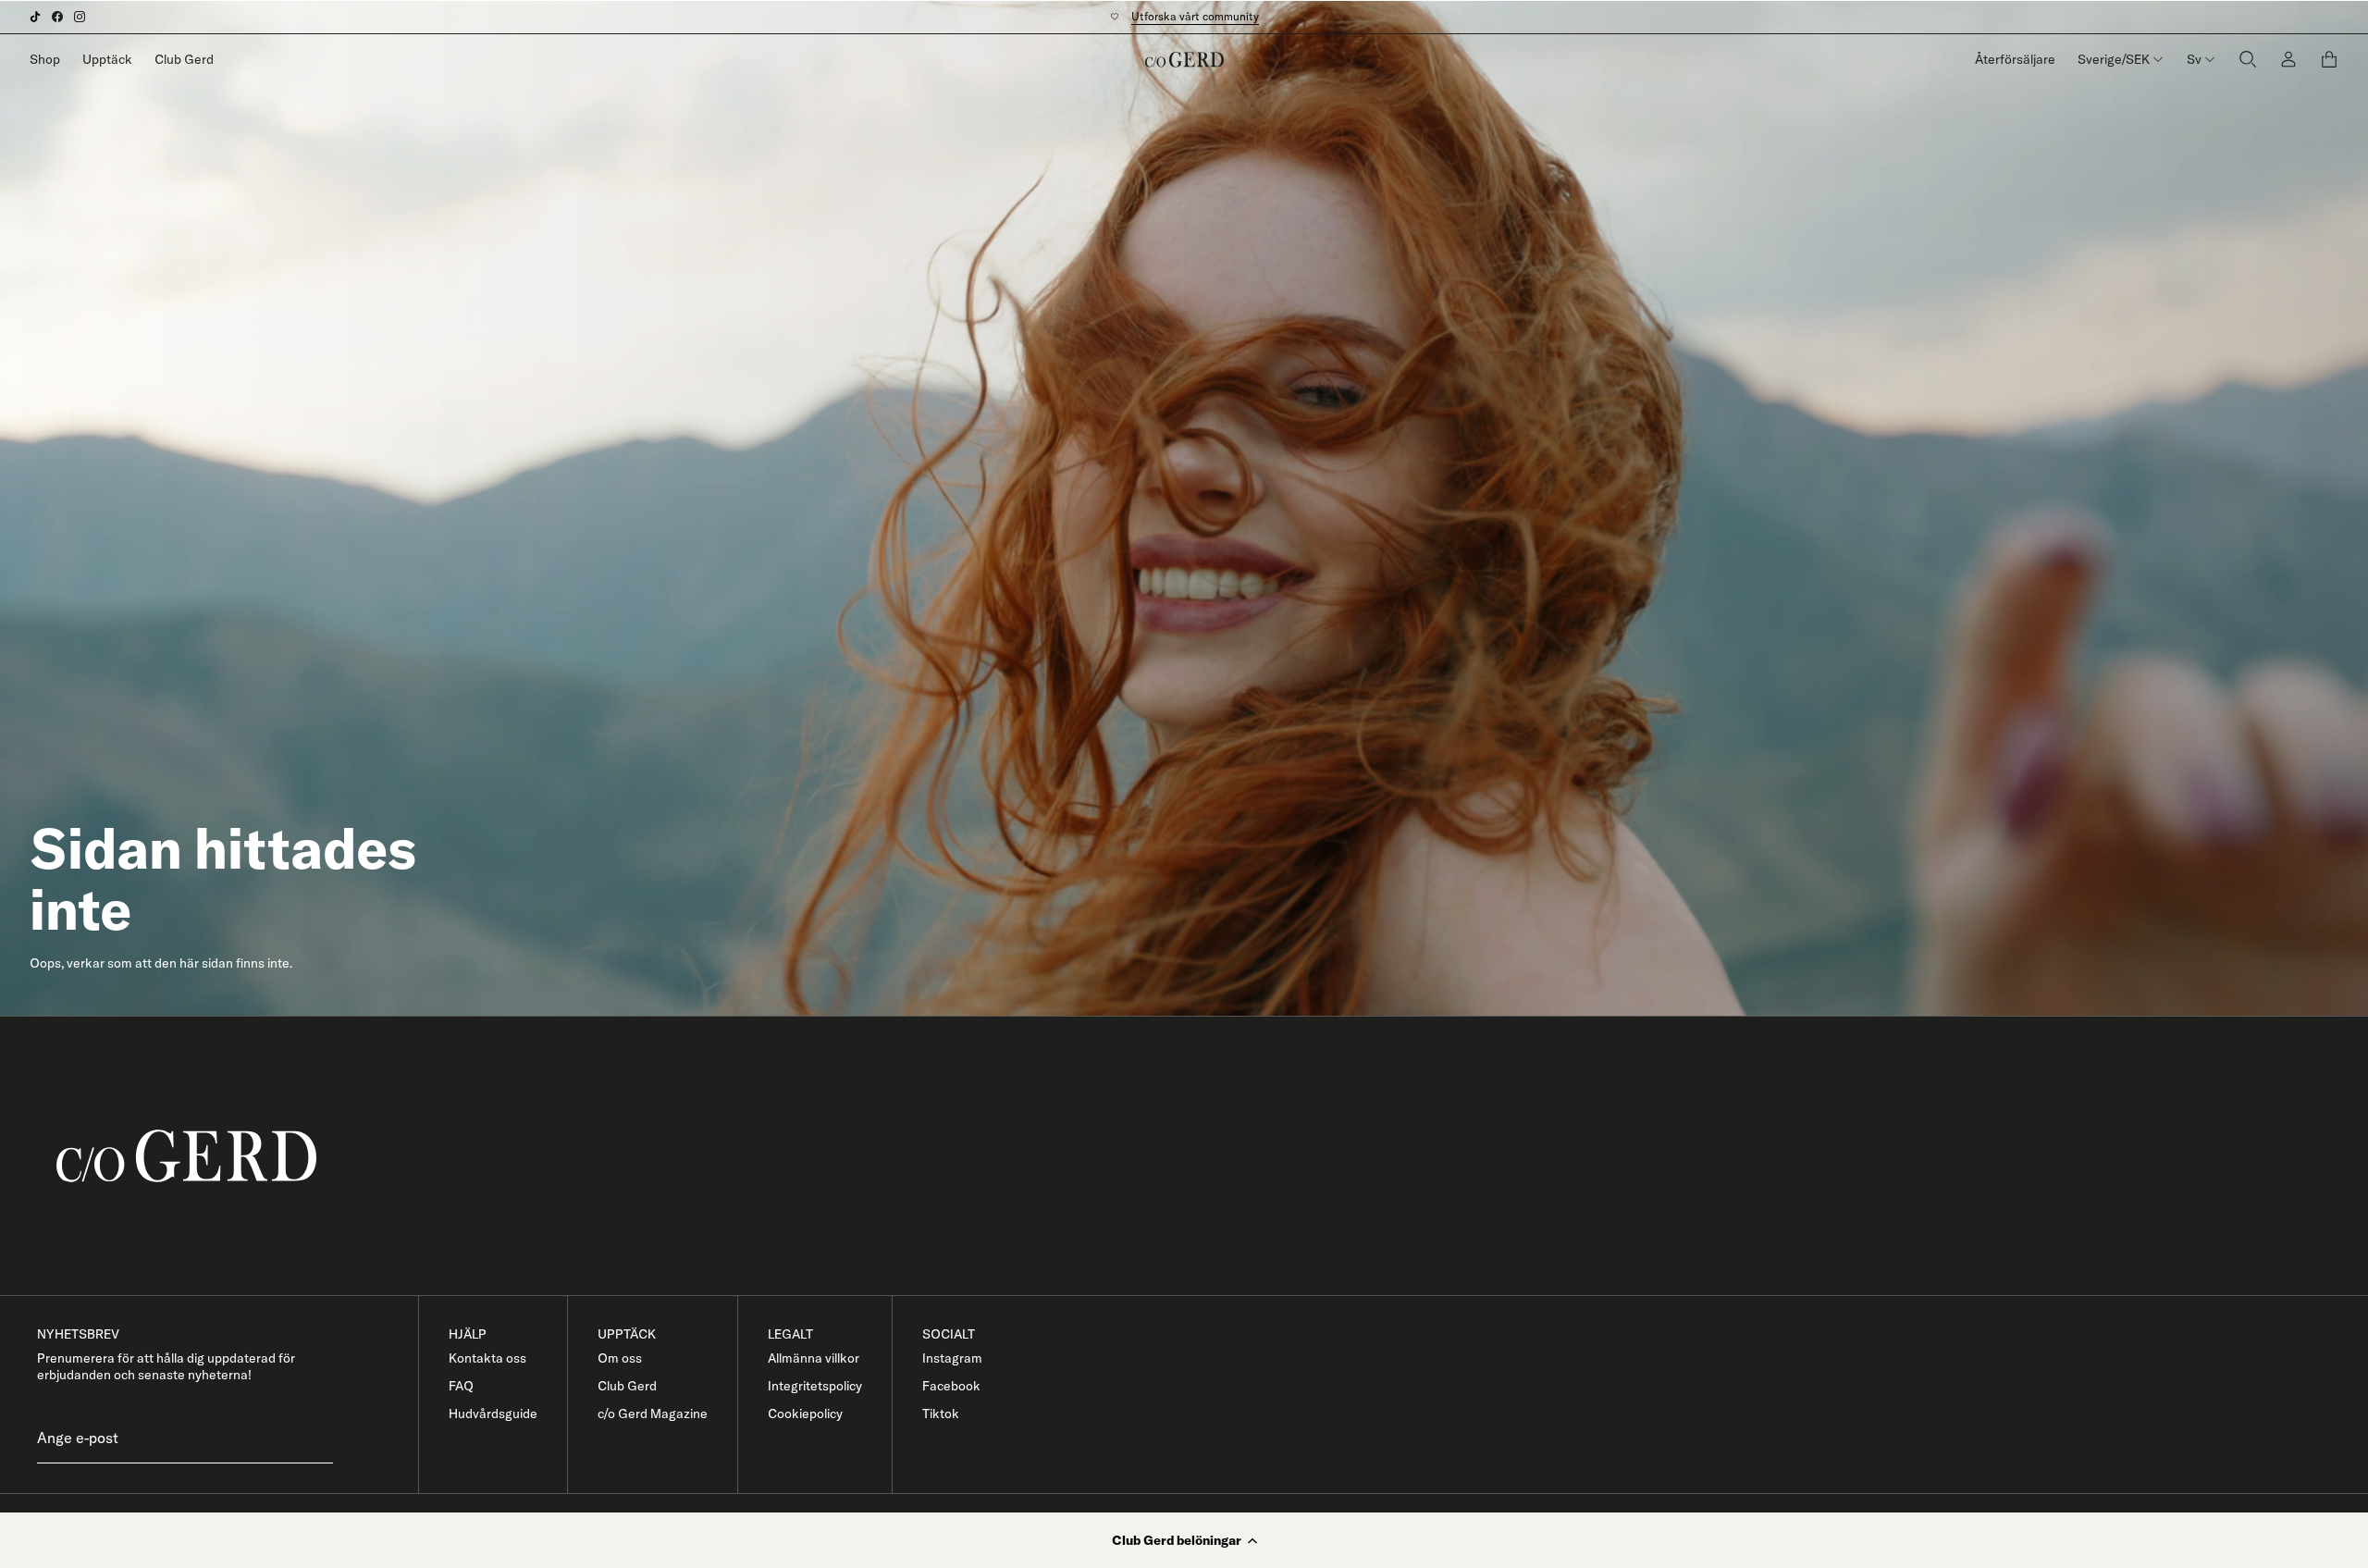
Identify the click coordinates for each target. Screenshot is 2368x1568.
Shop (45, 59)
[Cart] (2329, 59)
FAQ (461, 1386)
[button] (1184, 1540)
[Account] (2288, 60)
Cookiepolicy (805, 1414)
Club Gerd (184, 59)
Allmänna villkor (814, 1358)
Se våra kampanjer (1186, 16)
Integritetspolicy (815, 1386)
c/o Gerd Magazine (653, 1414)
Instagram (952, 1358)
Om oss (620, 1358)
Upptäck (107, 59)
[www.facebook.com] (57, 17)
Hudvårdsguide (493, 1414)
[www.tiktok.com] (35, 17)
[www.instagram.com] (80, 17)
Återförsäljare (2015, 59)
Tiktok (941, 1414)
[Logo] (1184, 59)
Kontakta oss (487, 1358)
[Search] (2248, 60)
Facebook (951, 1386)
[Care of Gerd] (1199, 1156)
